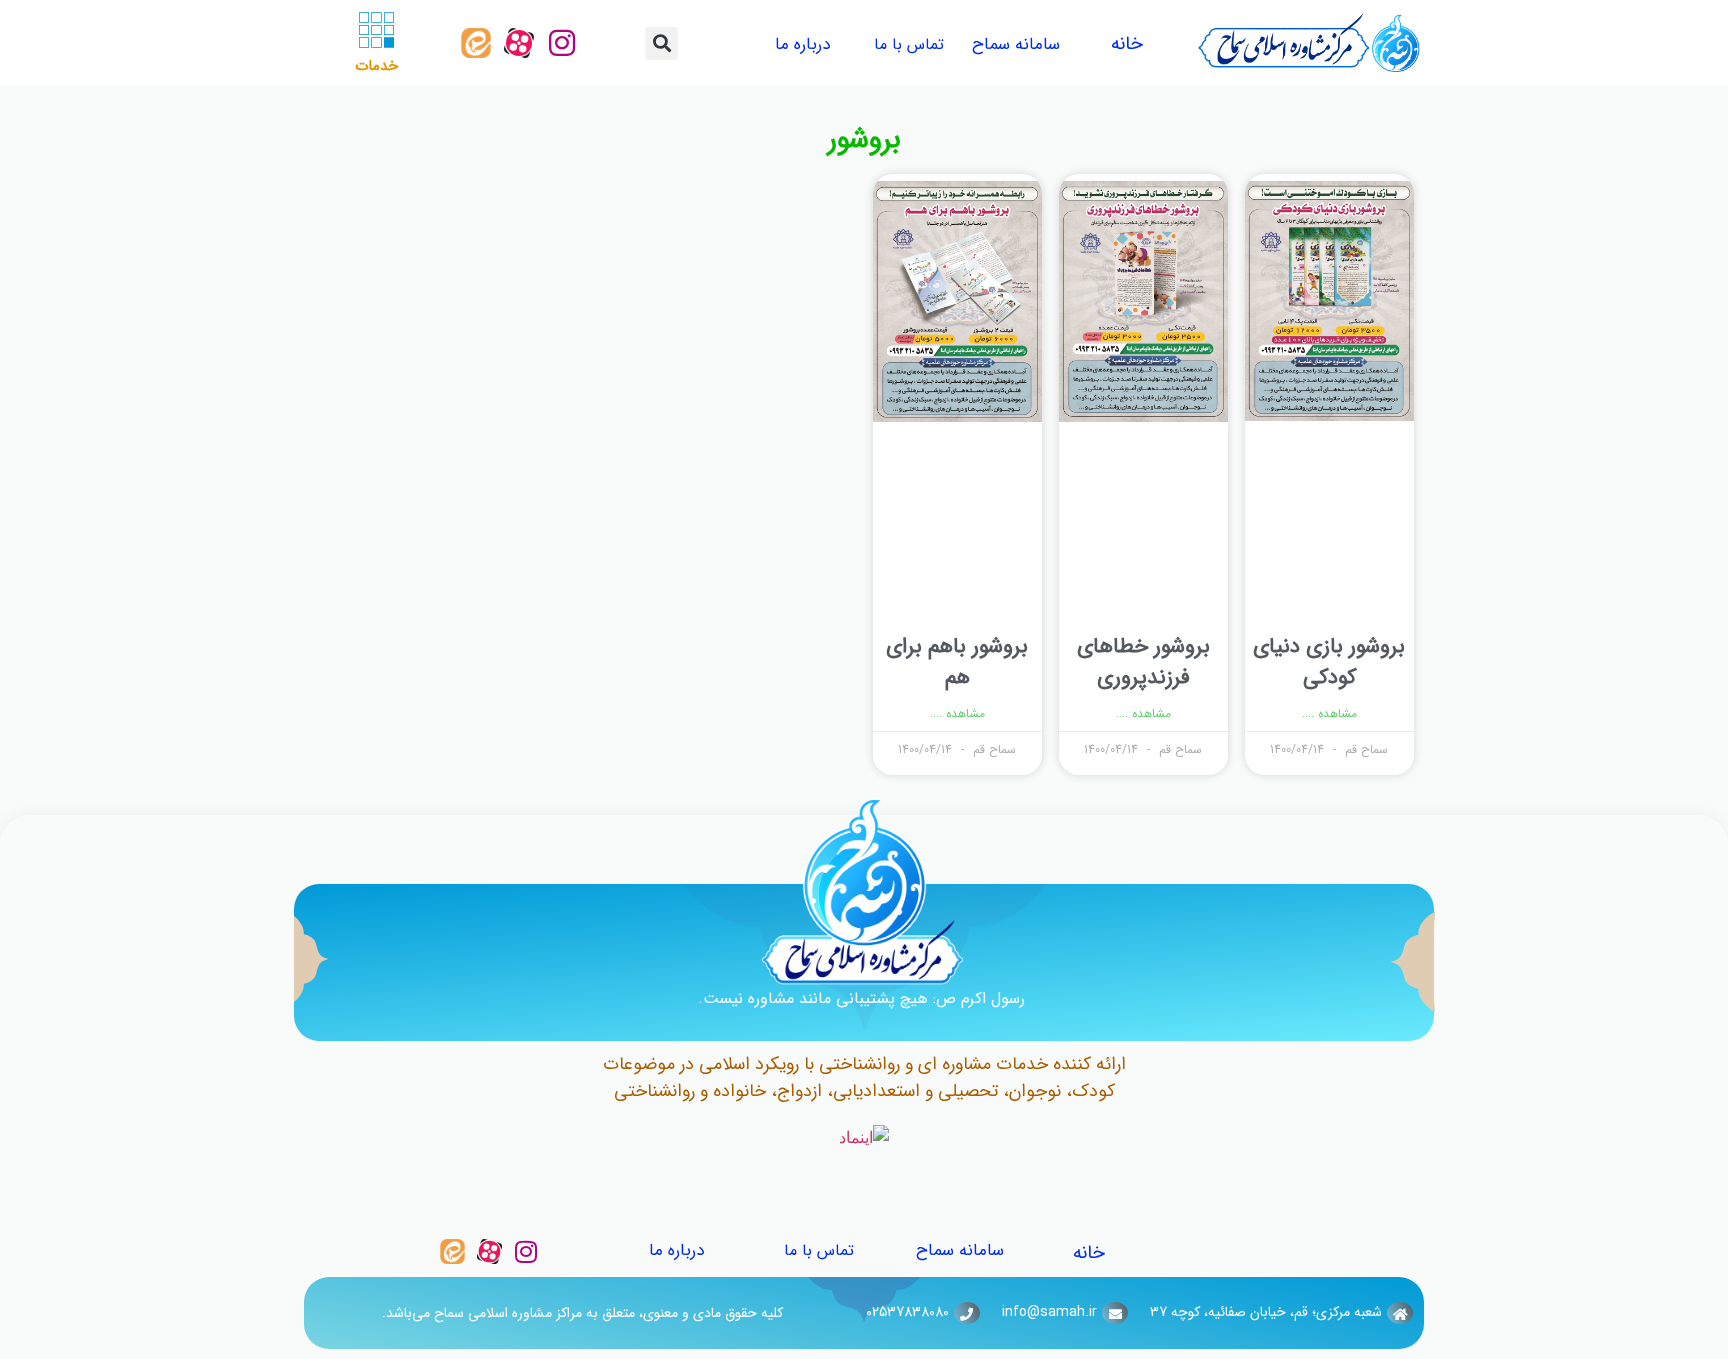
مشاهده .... (1329, 714)
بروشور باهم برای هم (957, 662)
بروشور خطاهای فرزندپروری (1143, 662)
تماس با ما (909, 44)
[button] (661, 43)
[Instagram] (562, 43)
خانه (1127, 44)
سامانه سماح (1016, 44)
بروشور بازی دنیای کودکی (1329, 662)
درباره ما (802, 44)
